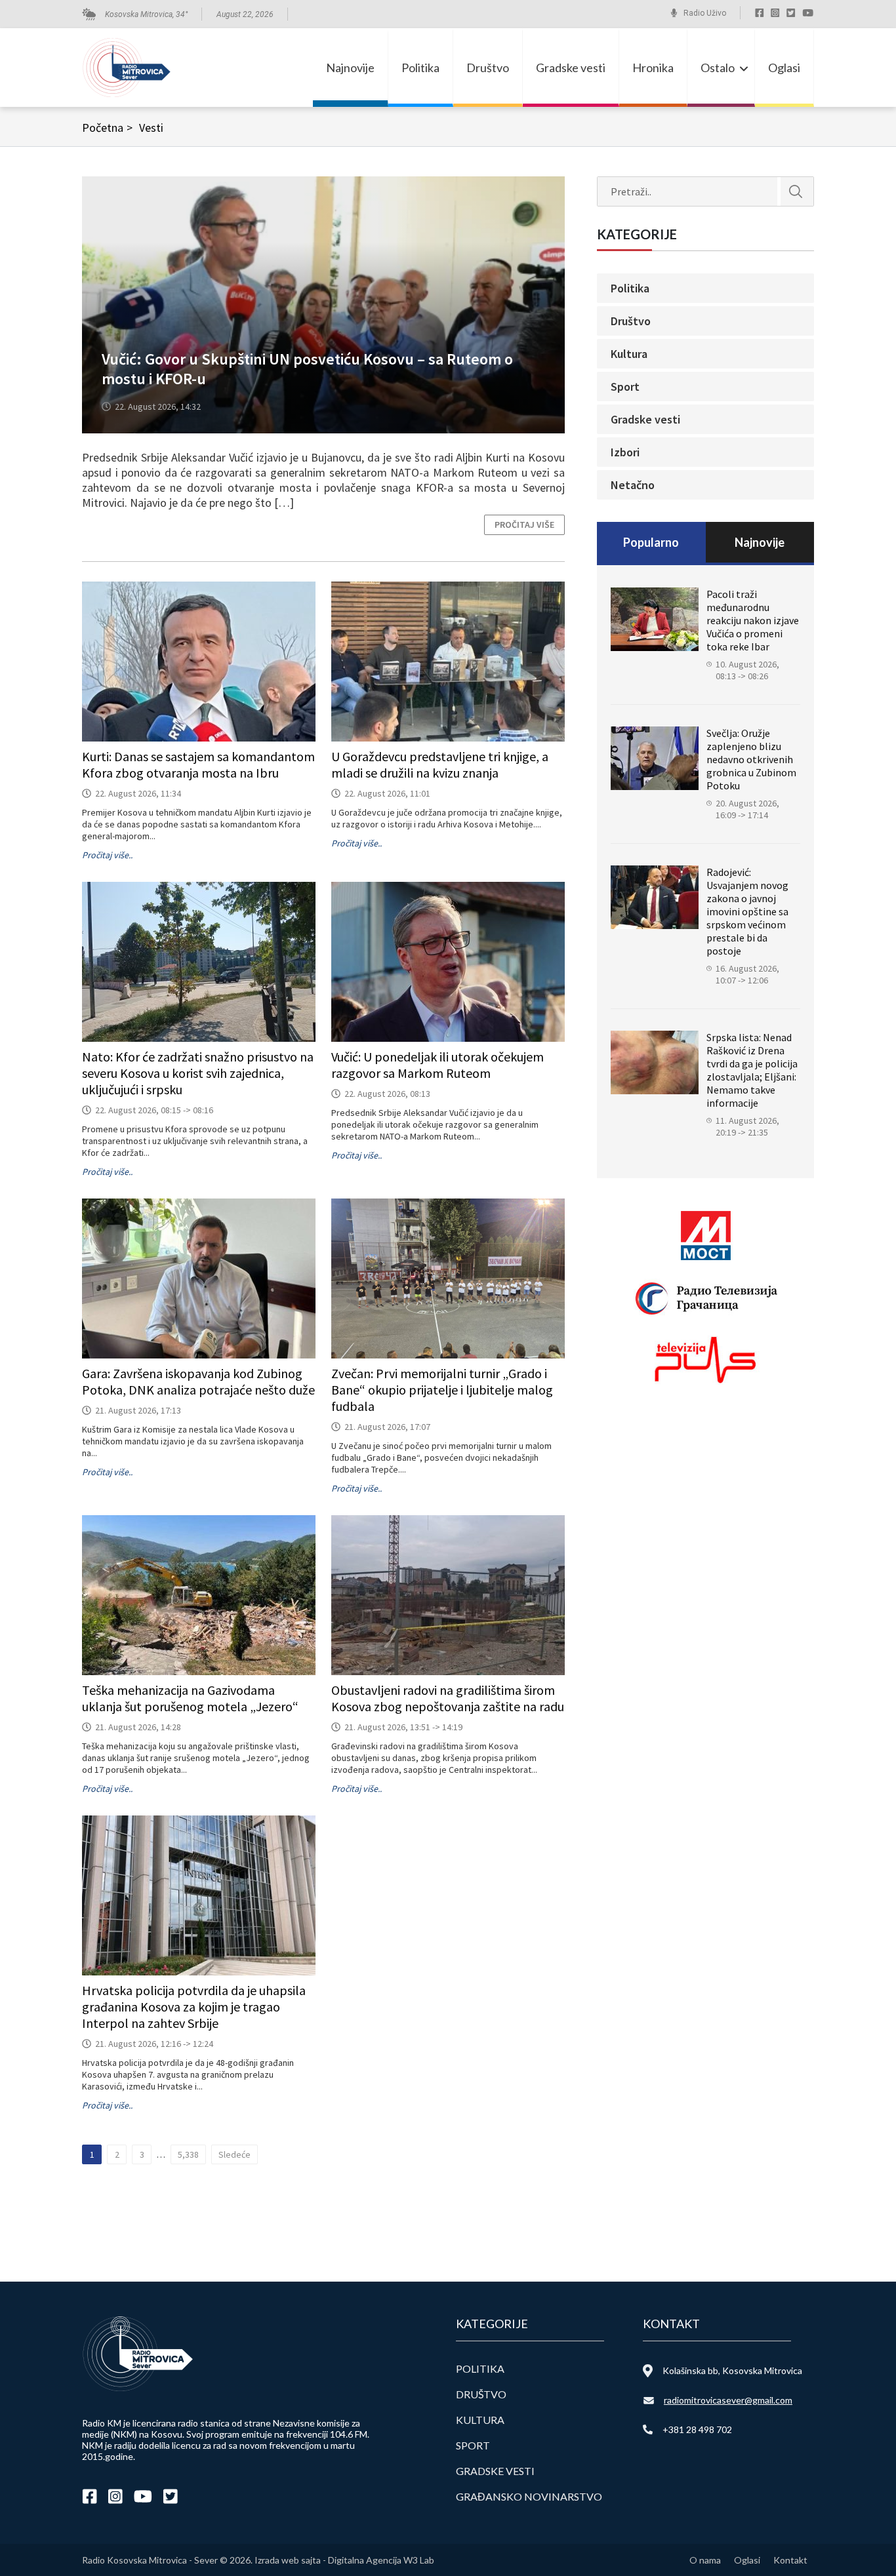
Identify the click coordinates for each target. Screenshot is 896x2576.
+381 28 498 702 (697, 2429)
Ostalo (718, 68)
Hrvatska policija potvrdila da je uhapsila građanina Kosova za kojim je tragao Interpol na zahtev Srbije (194, 2007)
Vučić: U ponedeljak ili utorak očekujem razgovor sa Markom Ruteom (438, 1065)
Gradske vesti (571, 68)
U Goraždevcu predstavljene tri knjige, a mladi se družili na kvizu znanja (440, 764)
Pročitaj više (524, 525)
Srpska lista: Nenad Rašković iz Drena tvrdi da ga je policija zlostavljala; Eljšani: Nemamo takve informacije (752, 1070)
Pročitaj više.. (107, 855)
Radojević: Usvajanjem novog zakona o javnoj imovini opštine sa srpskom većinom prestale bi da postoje (747, 911)
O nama (705, 2560)
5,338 (188, 2154)
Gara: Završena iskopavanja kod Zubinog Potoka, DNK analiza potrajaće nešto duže (198, 1381)
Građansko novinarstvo (529, 2496)
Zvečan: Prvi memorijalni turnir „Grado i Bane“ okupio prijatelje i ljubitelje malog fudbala (442, 1390)
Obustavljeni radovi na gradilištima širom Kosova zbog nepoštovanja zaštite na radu (448, 1698)
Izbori (625, 452)
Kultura (629, 354)
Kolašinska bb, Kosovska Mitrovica (732, 2370)
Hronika (653, 68)
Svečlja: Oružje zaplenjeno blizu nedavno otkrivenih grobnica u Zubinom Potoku (751, 759)
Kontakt (790, 2560)
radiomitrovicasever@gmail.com (728, 2400)
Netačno (633, 485)
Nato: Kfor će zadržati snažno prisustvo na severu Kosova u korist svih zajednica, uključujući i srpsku (198, 1073)
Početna (107, 128)
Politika (420, 68)
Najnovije (350, 68)
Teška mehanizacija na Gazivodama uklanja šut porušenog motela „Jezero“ (190, 1698)
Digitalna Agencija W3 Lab (381, 2560)
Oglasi (784, 68)
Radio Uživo (705, 13)
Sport (625, 386)
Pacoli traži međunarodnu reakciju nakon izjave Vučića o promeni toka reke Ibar (753, 620)
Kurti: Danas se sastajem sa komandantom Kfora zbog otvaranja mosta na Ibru (198, 764)
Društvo (488, 68)
